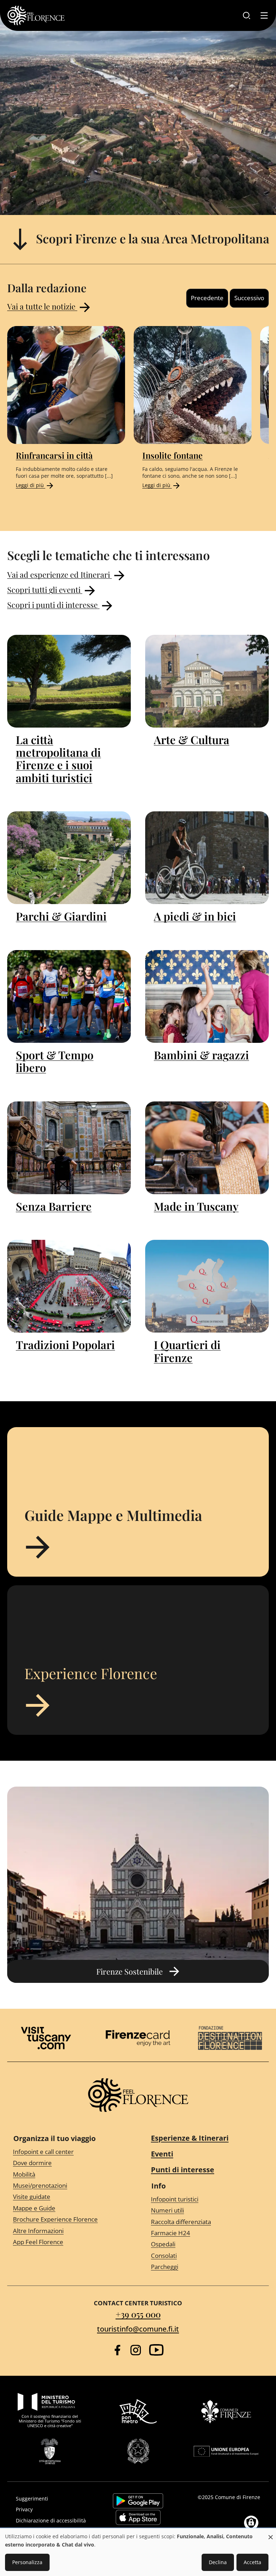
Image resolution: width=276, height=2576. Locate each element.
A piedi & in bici (195, 916)
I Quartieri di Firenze (187, 1351)
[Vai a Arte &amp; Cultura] (207, 681)
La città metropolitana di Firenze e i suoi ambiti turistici (58, 759)
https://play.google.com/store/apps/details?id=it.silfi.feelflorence (138, 2501)
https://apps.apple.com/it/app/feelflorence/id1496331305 (138, 2517)
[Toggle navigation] (264, 15)
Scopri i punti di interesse (53, 604)
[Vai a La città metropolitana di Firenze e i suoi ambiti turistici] (69, 681)
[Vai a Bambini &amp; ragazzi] (207, 996)
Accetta (252, 2562)
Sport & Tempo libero (55, 1061)
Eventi (162, 2154)
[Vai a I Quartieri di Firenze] (207, 1286)
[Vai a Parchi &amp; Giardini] (69, 858)
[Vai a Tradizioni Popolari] (69, 1286)
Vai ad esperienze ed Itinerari (59, 574)
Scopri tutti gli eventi (45, 589)
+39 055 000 (138, 2314)
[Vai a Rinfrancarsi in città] (66, 385)
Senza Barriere (54, 1206)
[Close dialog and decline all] (271, 2533)
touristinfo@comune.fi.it (138, 2329)
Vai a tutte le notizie (42, 306)
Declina (218, 2562)
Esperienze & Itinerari (190, 2138)
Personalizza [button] (27, 2562)
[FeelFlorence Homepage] (36, 15)
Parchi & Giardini (61, 916)
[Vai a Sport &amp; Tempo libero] (69, 996)
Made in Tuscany (196, 1206)
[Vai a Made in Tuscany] (207, 1148)
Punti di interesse (183, 2170)
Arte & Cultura (192, 740)
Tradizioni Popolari (65, 1345)
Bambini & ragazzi (201, 1055)
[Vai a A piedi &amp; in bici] (207, 858)
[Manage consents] (251, 2523)
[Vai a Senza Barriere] (69, 1148)
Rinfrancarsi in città (54, 455)
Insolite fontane (172, 455)
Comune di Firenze (238, 2497)
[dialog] (138, 2552)
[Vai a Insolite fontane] (193, 385)
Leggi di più (31, 485)
